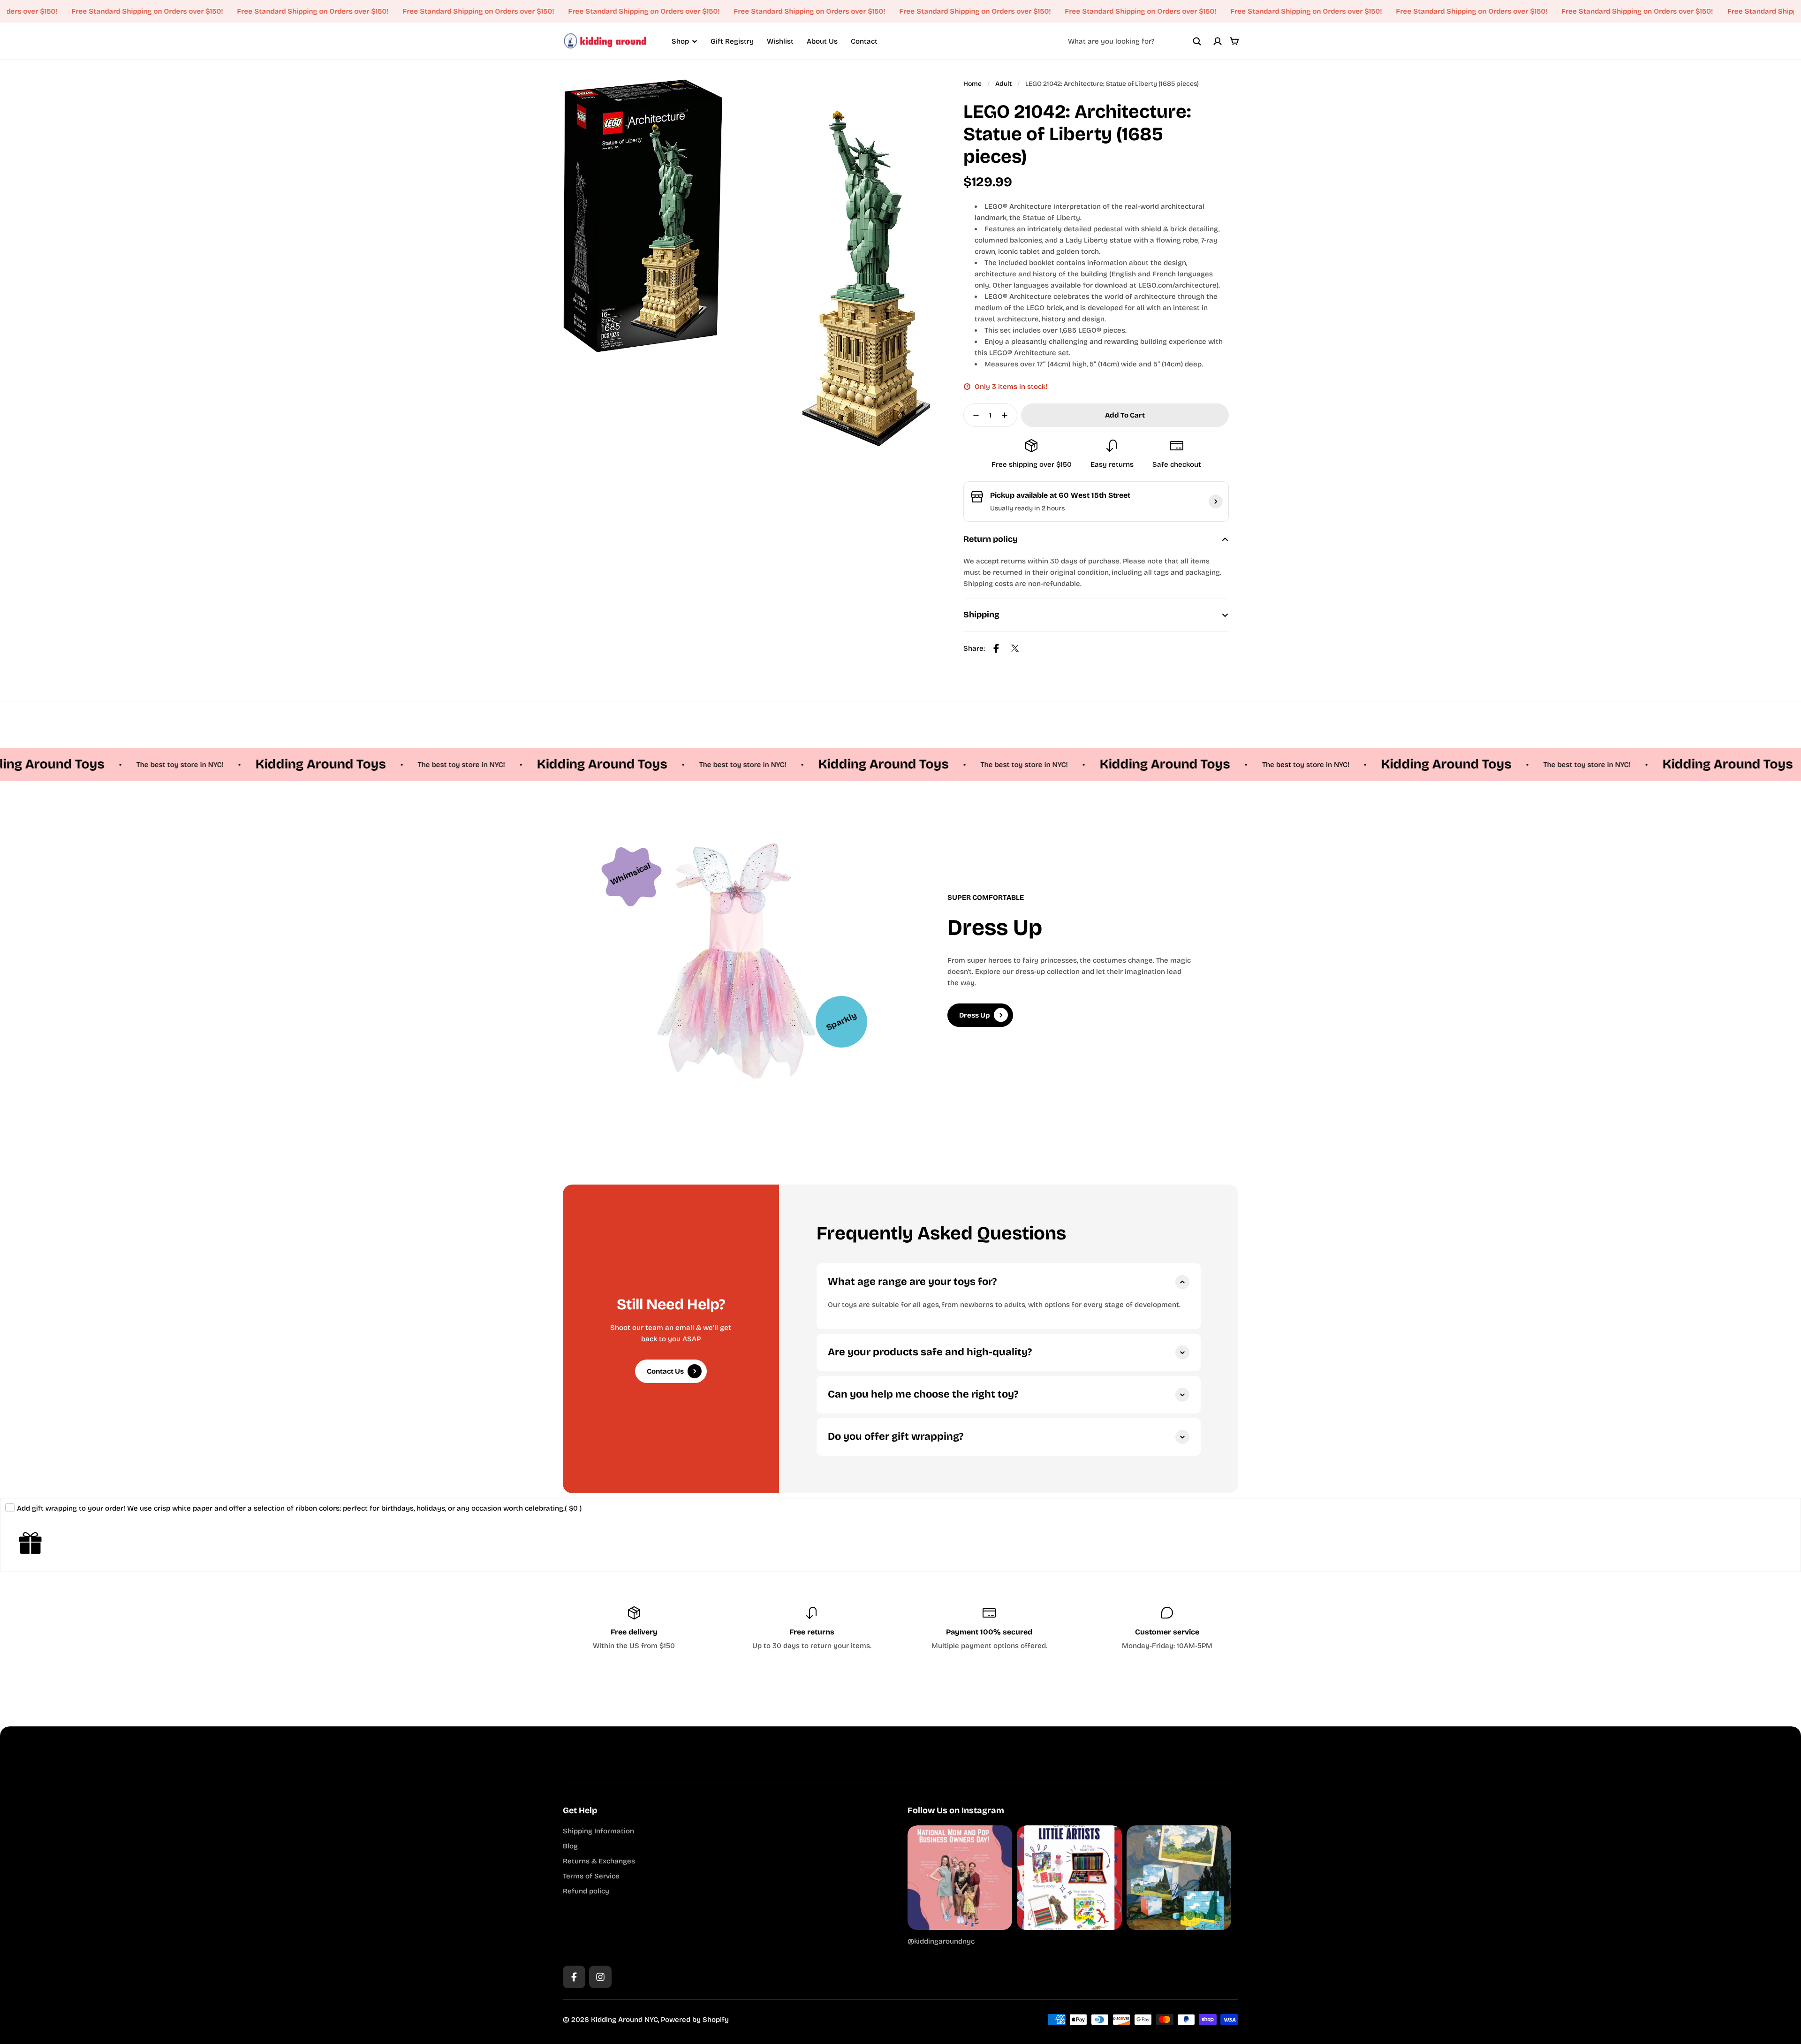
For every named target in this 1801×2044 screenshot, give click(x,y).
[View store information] (1216, 502)
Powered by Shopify (695, 2020)
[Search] (1197, 41)
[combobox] (1135, 41)
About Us (822, 41)
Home (972, 84)
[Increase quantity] (1007, 415)
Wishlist (780, 41)
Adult (1003, 84)
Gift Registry (732, 41)
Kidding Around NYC (624, 2020)
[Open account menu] (1218, 41)
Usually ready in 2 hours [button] (1027, 508)
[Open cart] (1234, 41)
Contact (864, 41)
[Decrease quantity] (973, 415)
